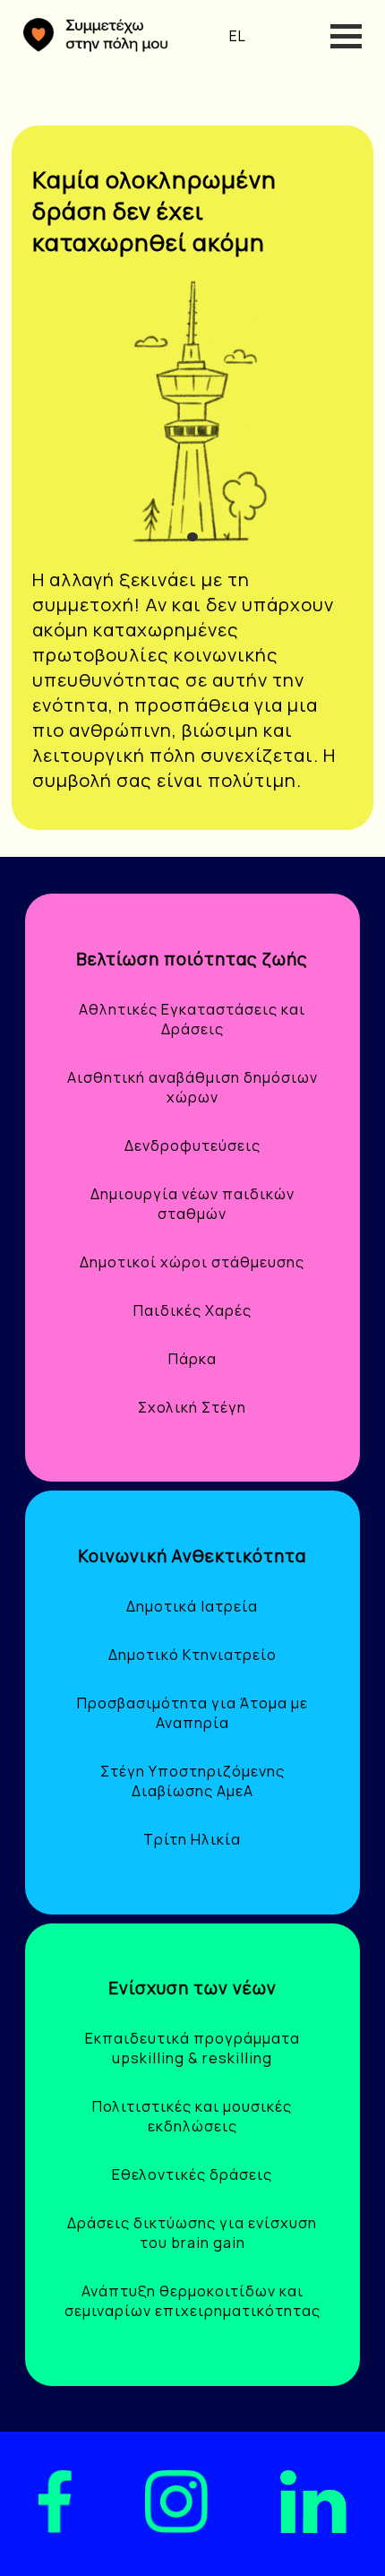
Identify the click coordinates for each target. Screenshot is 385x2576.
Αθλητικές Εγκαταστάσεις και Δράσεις (192, 1019)
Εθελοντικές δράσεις (192, 2174)
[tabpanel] (193, 413)
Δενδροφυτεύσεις (192, 1145)
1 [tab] (195, 537)
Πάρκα (192, 1359)
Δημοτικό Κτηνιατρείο (192, 1655)
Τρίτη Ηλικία (192, 1839)
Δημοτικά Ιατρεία (192, 1606)
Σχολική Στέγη (192, 1407)
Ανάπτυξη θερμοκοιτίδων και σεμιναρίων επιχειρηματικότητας (192, 2301)
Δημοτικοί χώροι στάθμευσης (192, 1262)
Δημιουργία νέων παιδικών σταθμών (192, 1204)
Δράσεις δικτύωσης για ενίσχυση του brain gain (192, 2233)
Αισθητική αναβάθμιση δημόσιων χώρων (192, 1087)
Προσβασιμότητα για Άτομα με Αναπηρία (192, 1713)
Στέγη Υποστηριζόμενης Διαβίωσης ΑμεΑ (192, 1781)
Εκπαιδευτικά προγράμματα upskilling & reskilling (192, 2048)
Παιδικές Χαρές (192, 1310)
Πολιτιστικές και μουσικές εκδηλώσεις (192, 2116)
